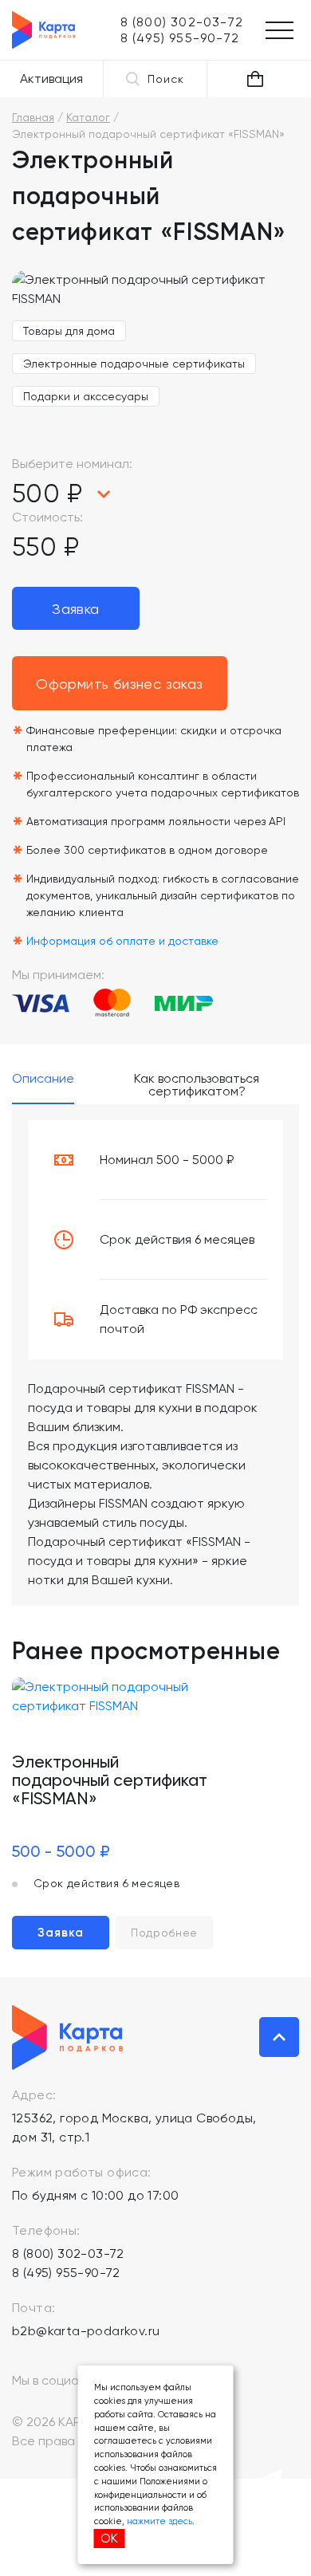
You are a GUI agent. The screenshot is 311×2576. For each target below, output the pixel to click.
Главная (33, 117)
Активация (51, 79)
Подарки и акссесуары (86, 396)
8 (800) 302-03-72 (68, 2254)
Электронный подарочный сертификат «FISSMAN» (110, 1780)
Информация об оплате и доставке (122, 941)
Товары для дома (69, 331)
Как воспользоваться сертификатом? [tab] (197, 1085)
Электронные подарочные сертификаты (134, 364)
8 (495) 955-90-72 (66, 2273)
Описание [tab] (43, 1079)
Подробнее (164, 1933)
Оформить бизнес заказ (119, 684)
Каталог (88, 117)
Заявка (75, 609)
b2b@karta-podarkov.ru (86, 2331)
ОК (109, 2538)
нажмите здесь (159, 2521)
